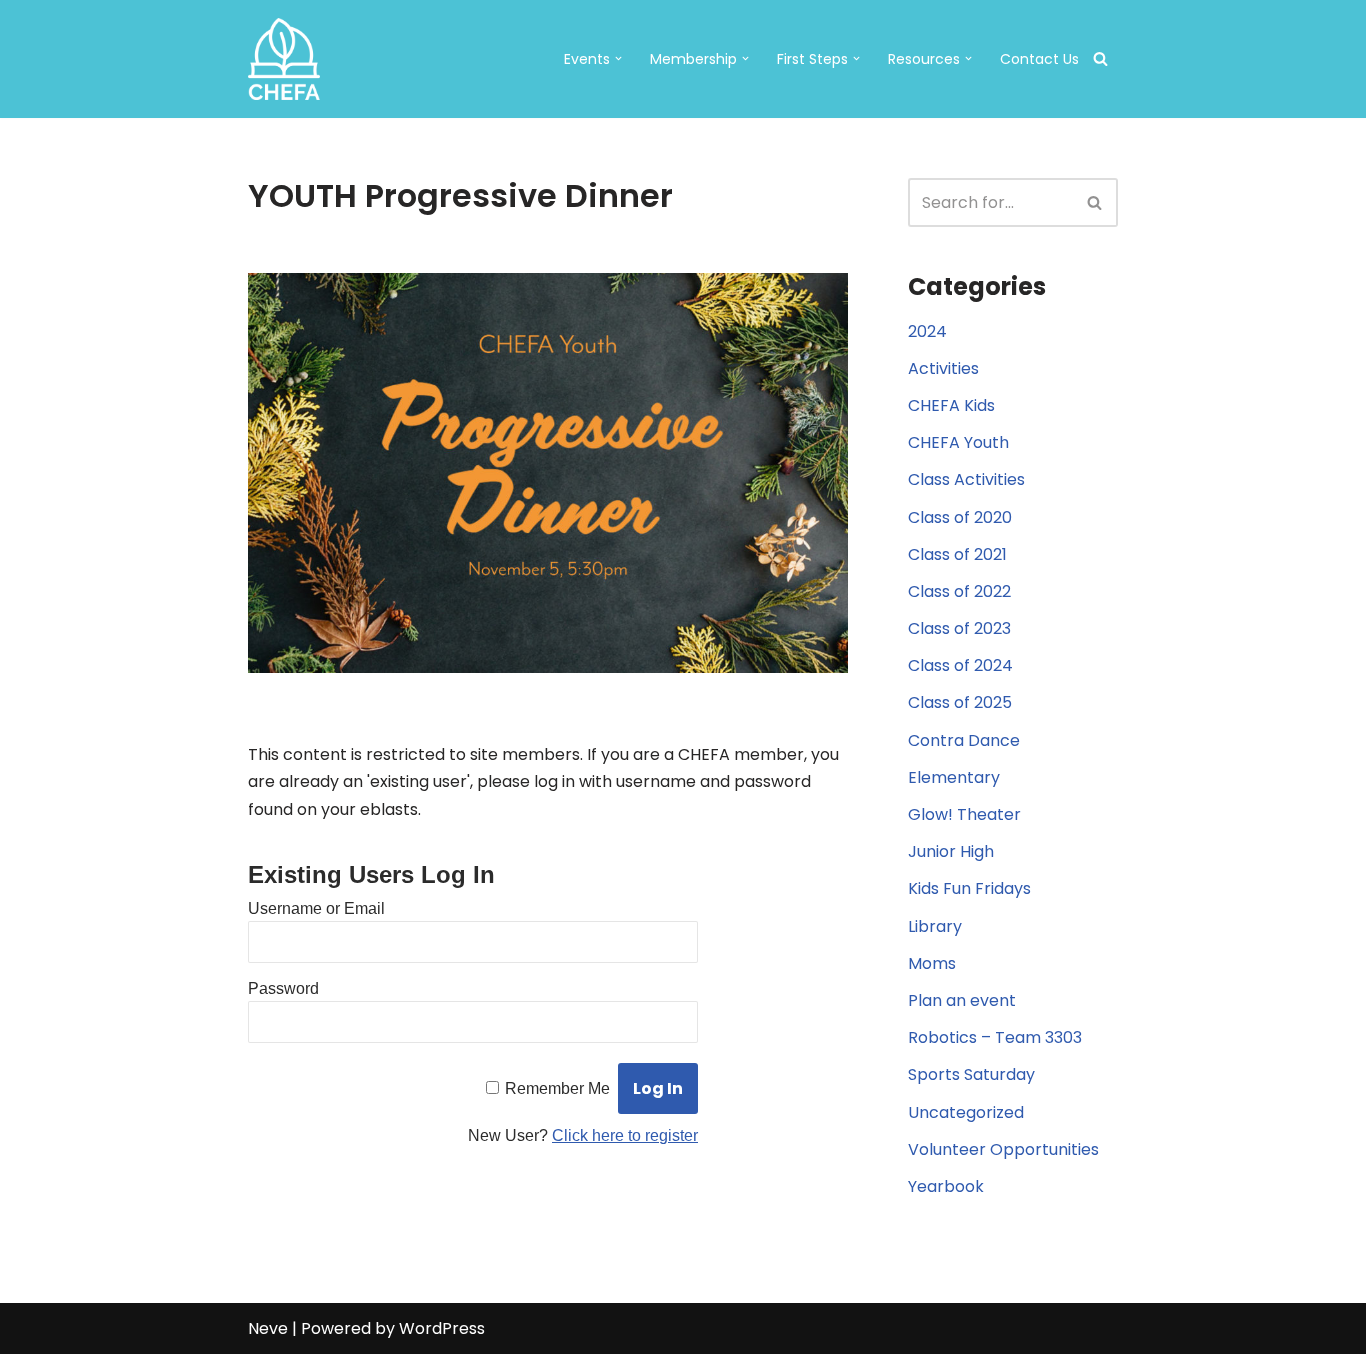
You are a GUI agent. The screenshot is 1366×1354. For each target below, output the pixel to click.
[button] (618, 58)
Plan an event (962, 1000)
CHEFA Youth (958, 442)
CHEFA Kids (951, 405)
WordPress (442, 1328)
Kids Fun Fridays (969, 888)
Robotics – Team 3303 (995, 1037)
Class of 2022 (959, 591)
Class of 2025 (960, 702)
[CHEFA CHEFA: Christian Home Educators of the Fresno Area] (284, 59)
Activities (943, 368)
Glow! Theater (964, 814)
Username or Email (316, 908)
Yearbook (946, 1186)
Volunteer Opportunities (1003, 1149)
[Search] (1100, 58)
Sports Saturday (971, 1074)
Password (283, 988)
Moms (932, 963)
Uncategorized (966, 1112)
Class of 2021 (957, 554)
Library (935, 926)
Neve (268, 1328)
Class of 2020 (960, 517)
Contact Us (1039, 59)
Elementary (954, 777)
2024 (927, 331)
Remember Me (557, 1088)
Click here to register (625, 1135)
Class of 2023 (959, 628)
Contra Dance (964, 740)
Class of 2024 (960, 665)
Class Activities (966, 479)
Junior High (951, 851)
